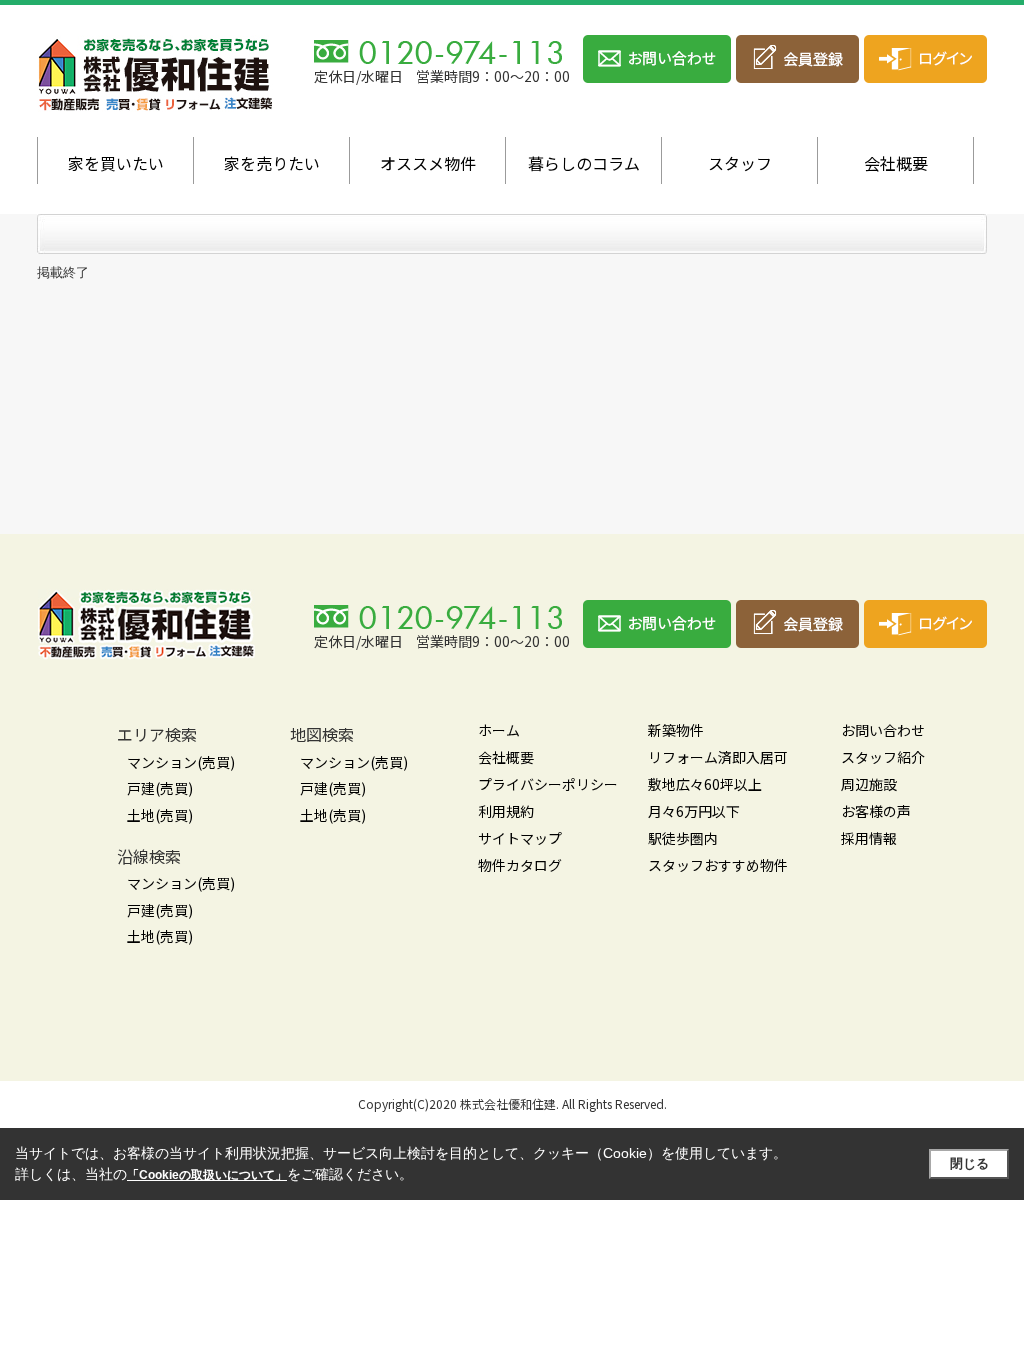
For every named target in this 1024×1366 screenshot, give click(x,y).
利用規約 (506, 811)
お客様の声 (876, 811)
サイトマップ (520, 838)
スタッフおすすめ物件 (718, 865)
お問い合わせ (883, 730)
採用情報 (869, 838)
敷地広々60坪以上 (705, 784)
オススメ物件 (428, 163)
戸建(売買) (160, 788)
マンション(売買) (181, 762)
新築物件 (676, 730)
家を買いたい (116, 163)
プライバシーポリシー (548, 784)
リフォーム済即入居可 (718, 757)
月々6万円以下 (694, 811)
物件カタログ (520, 865)
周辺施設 (869, 784)
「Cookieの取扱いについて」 (207, 1175)
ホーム (499, 730)
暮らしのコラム (584, 163)
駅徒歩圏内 (683, 838)
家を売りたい (272, 163)
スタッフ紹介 (883, 757)
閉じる (969, 1163)
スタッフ (740, 163)
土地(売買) (160, 815)
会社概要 (896, 163)
